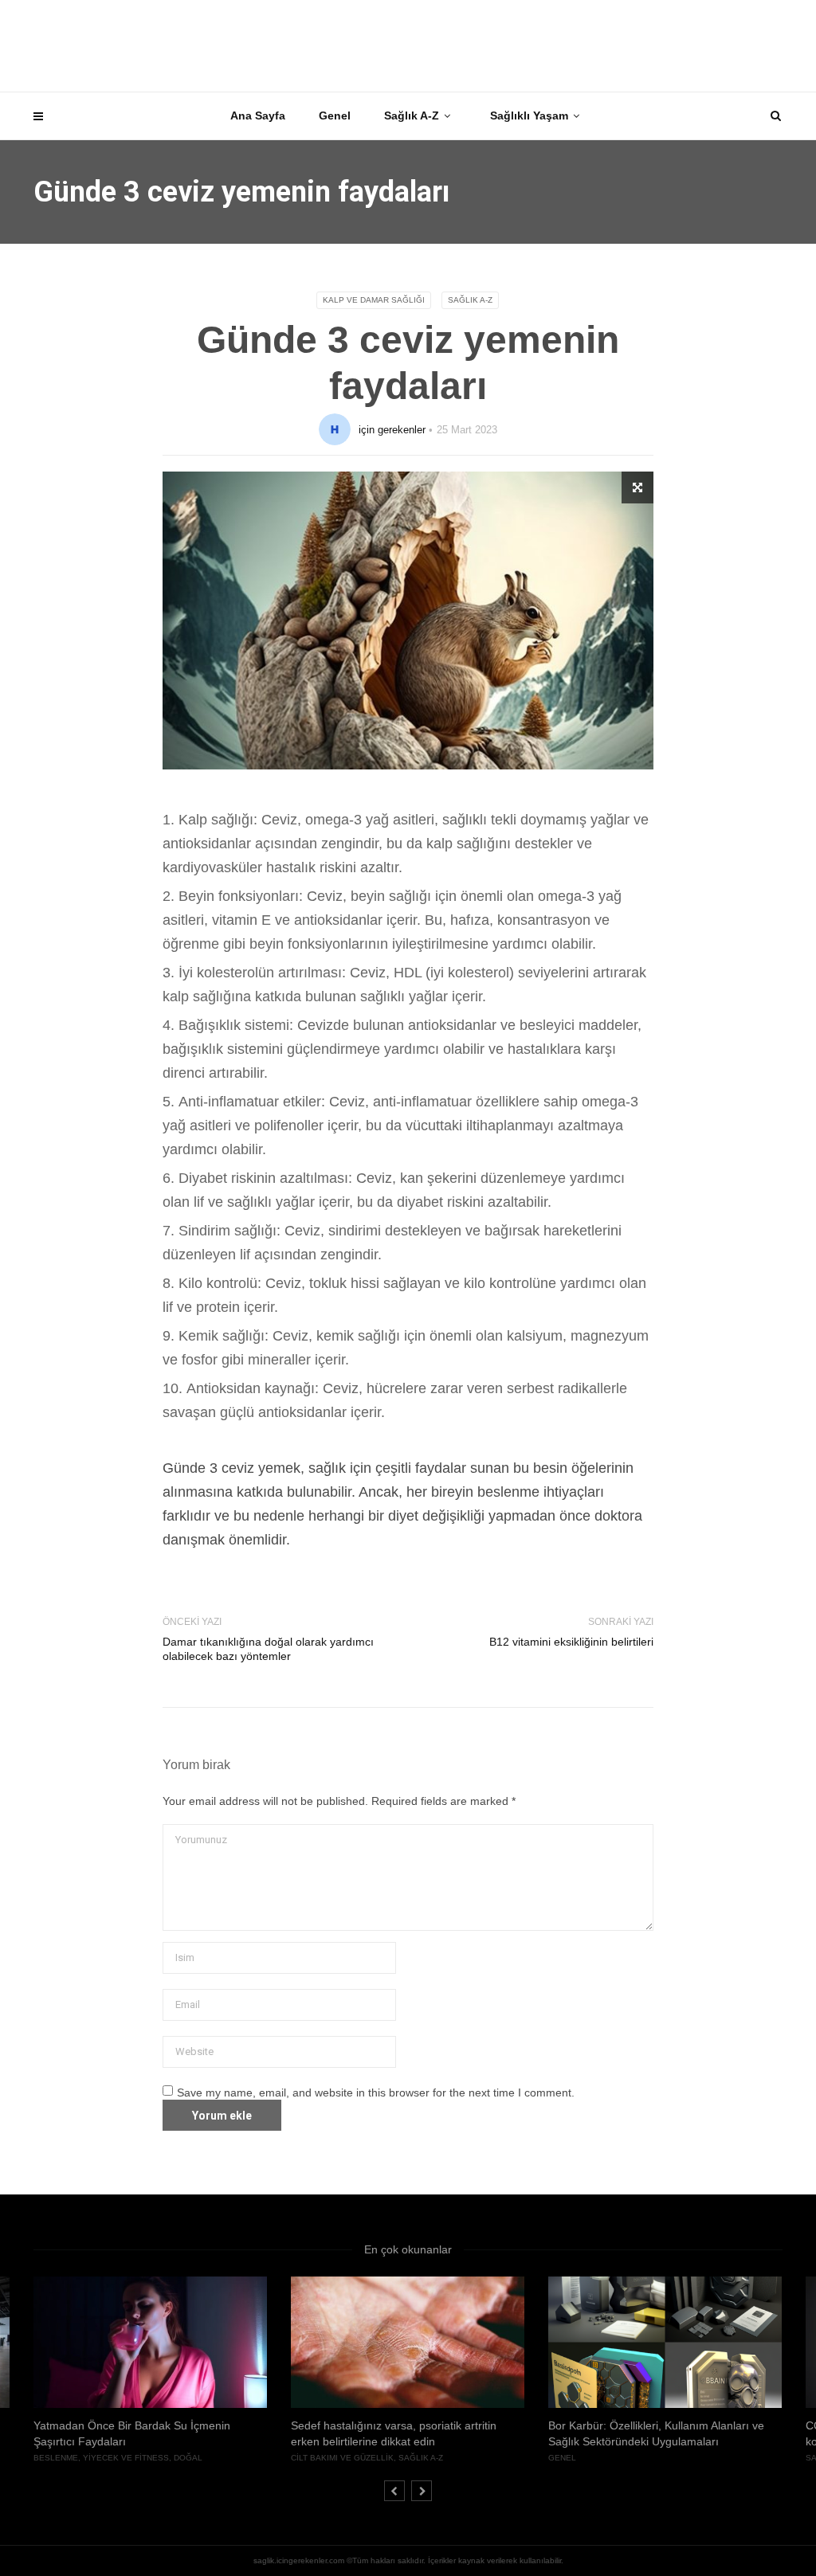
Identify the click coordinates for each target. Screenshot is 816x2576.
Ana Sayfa (258, 115)
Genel (335, 115)
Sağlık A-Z (412, 115)
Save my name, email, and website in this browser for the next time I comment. (376, 2093)
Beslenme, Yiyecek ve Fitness (101, 2458)
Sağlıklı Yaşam (529, 115)
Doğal (188, 2458)
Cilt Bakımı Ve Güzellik (342, 2458)
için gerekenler (392, 430)
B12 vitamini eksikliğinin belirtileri (571, 1642)
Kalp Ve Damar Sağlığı (374, 300)
